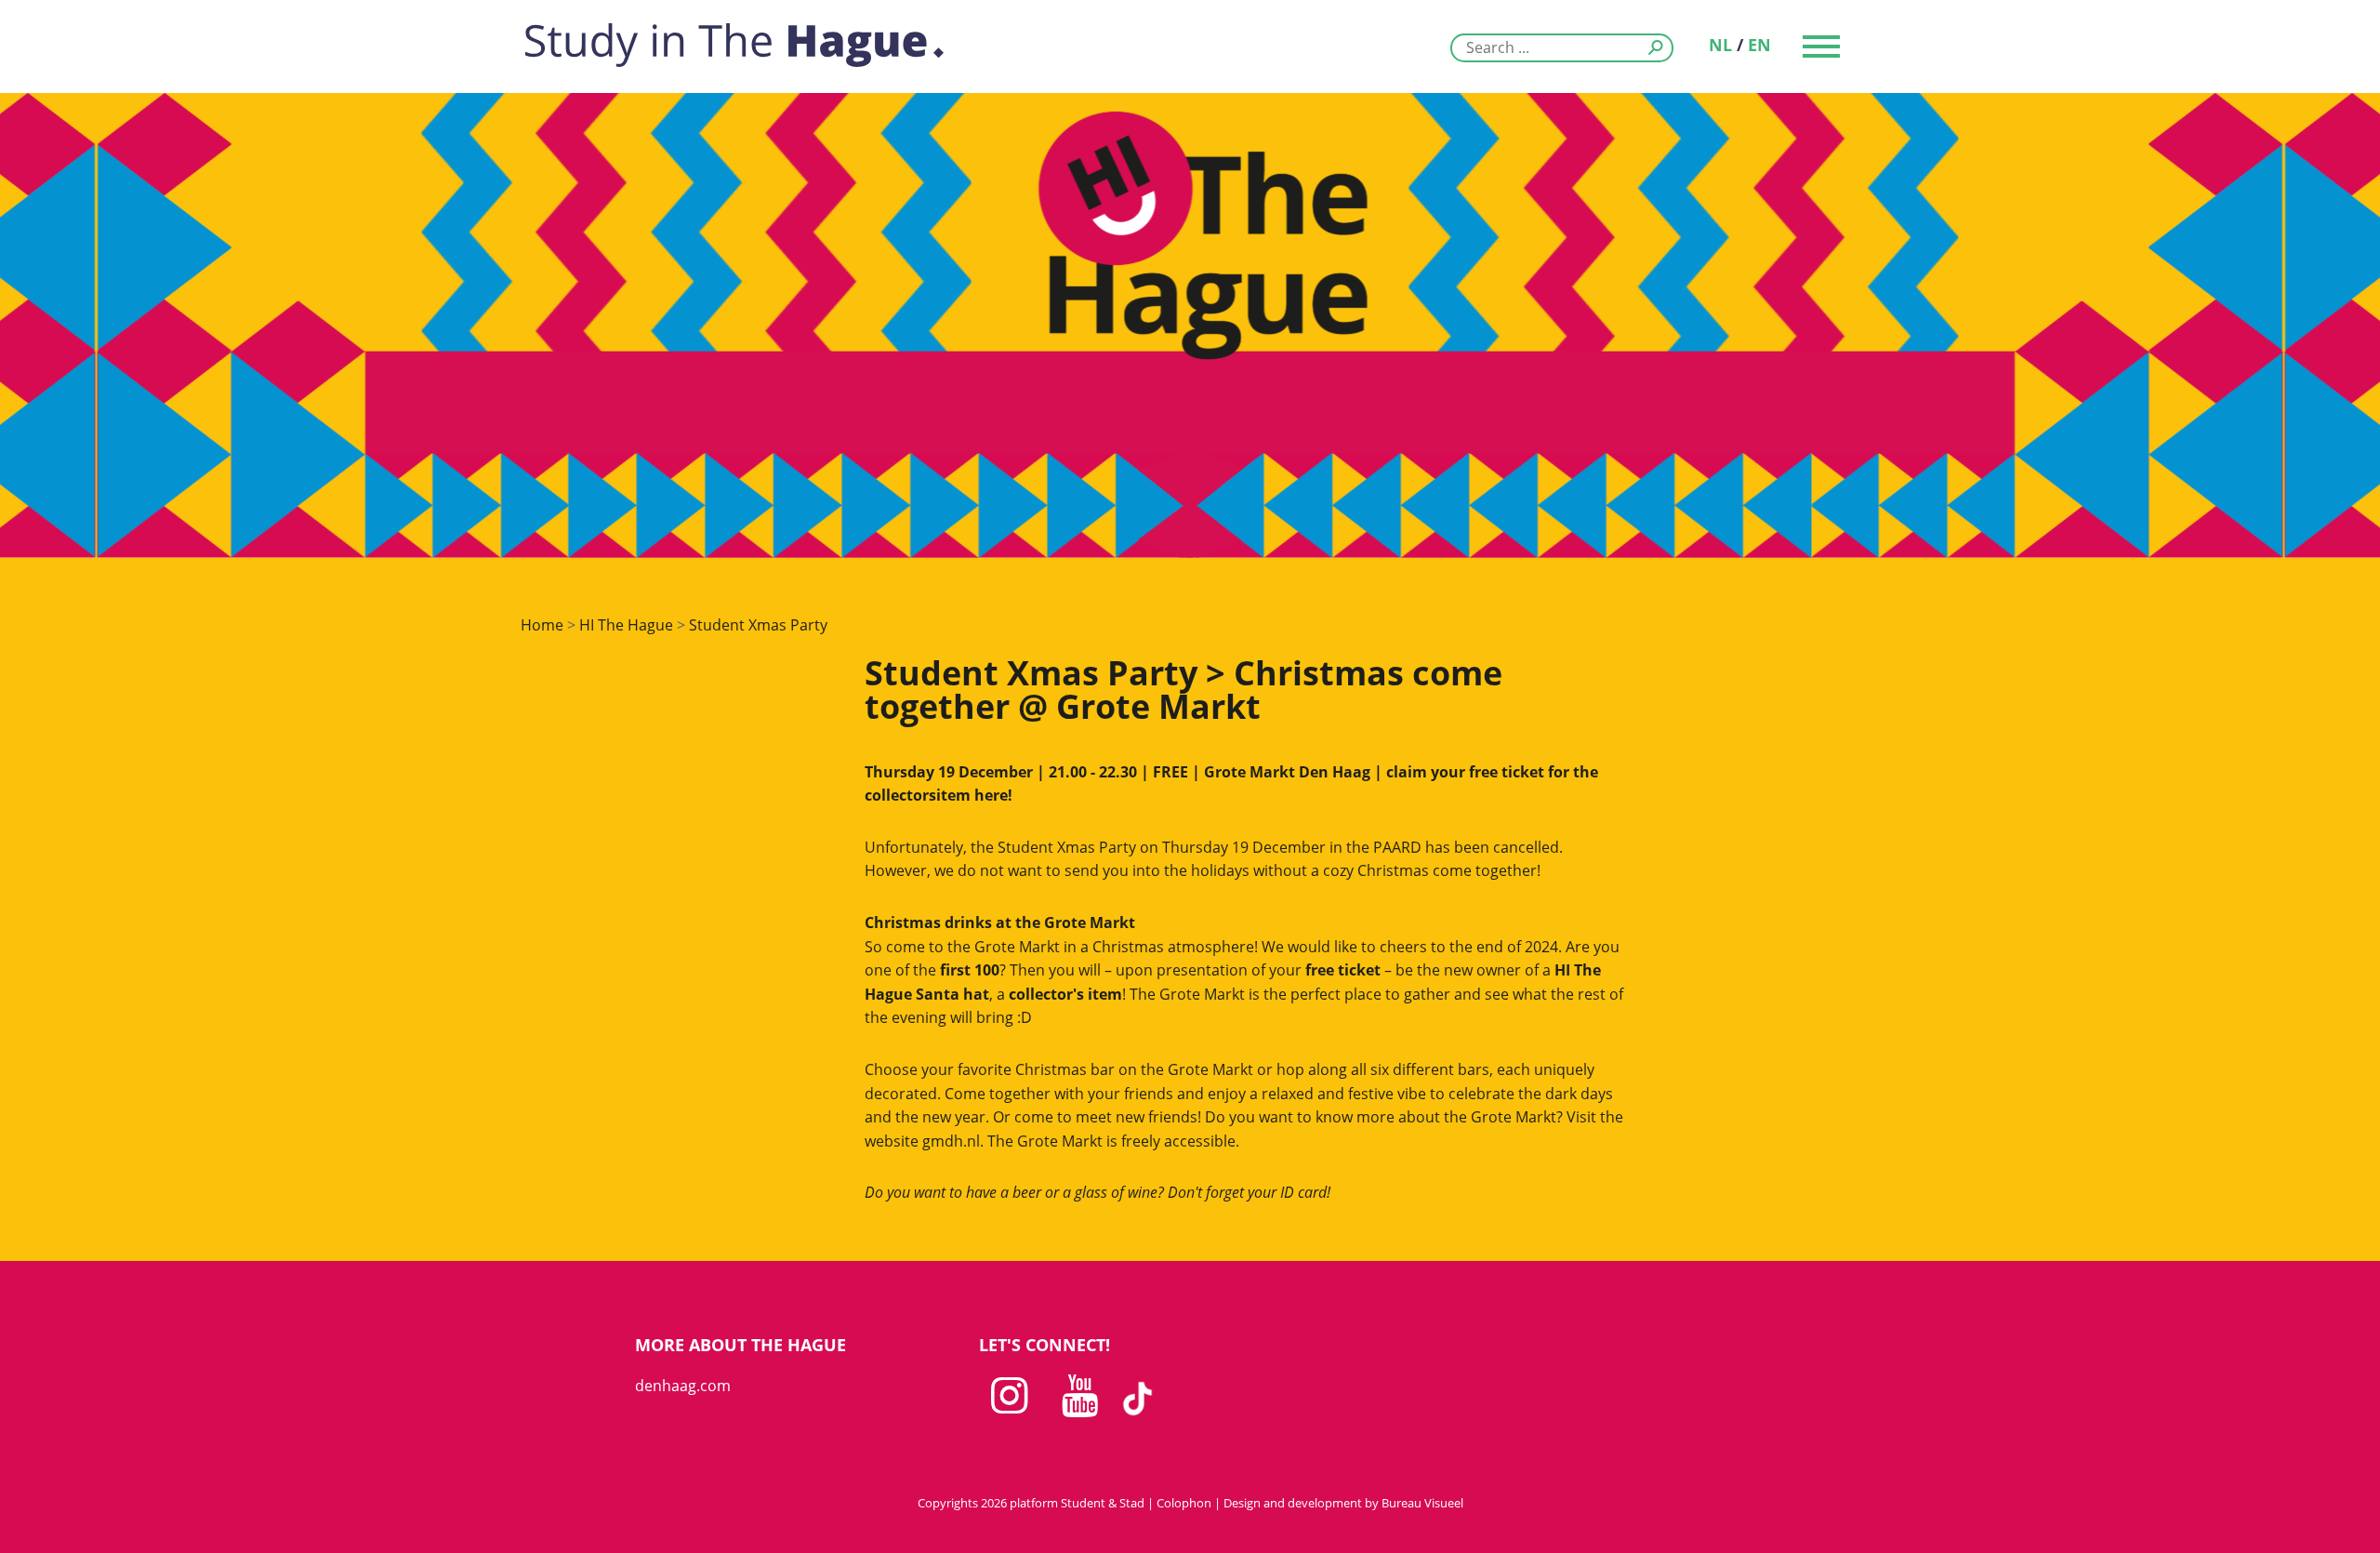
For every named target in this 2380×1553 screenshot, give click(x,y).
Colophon (1184, 1503)
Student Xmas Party (758, 625)
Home (542, 625)
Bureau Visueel (1422, 1503)
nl (1720, 45)
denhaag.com (683, 1386)
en (1759, 45)
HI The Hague (626, 625)
